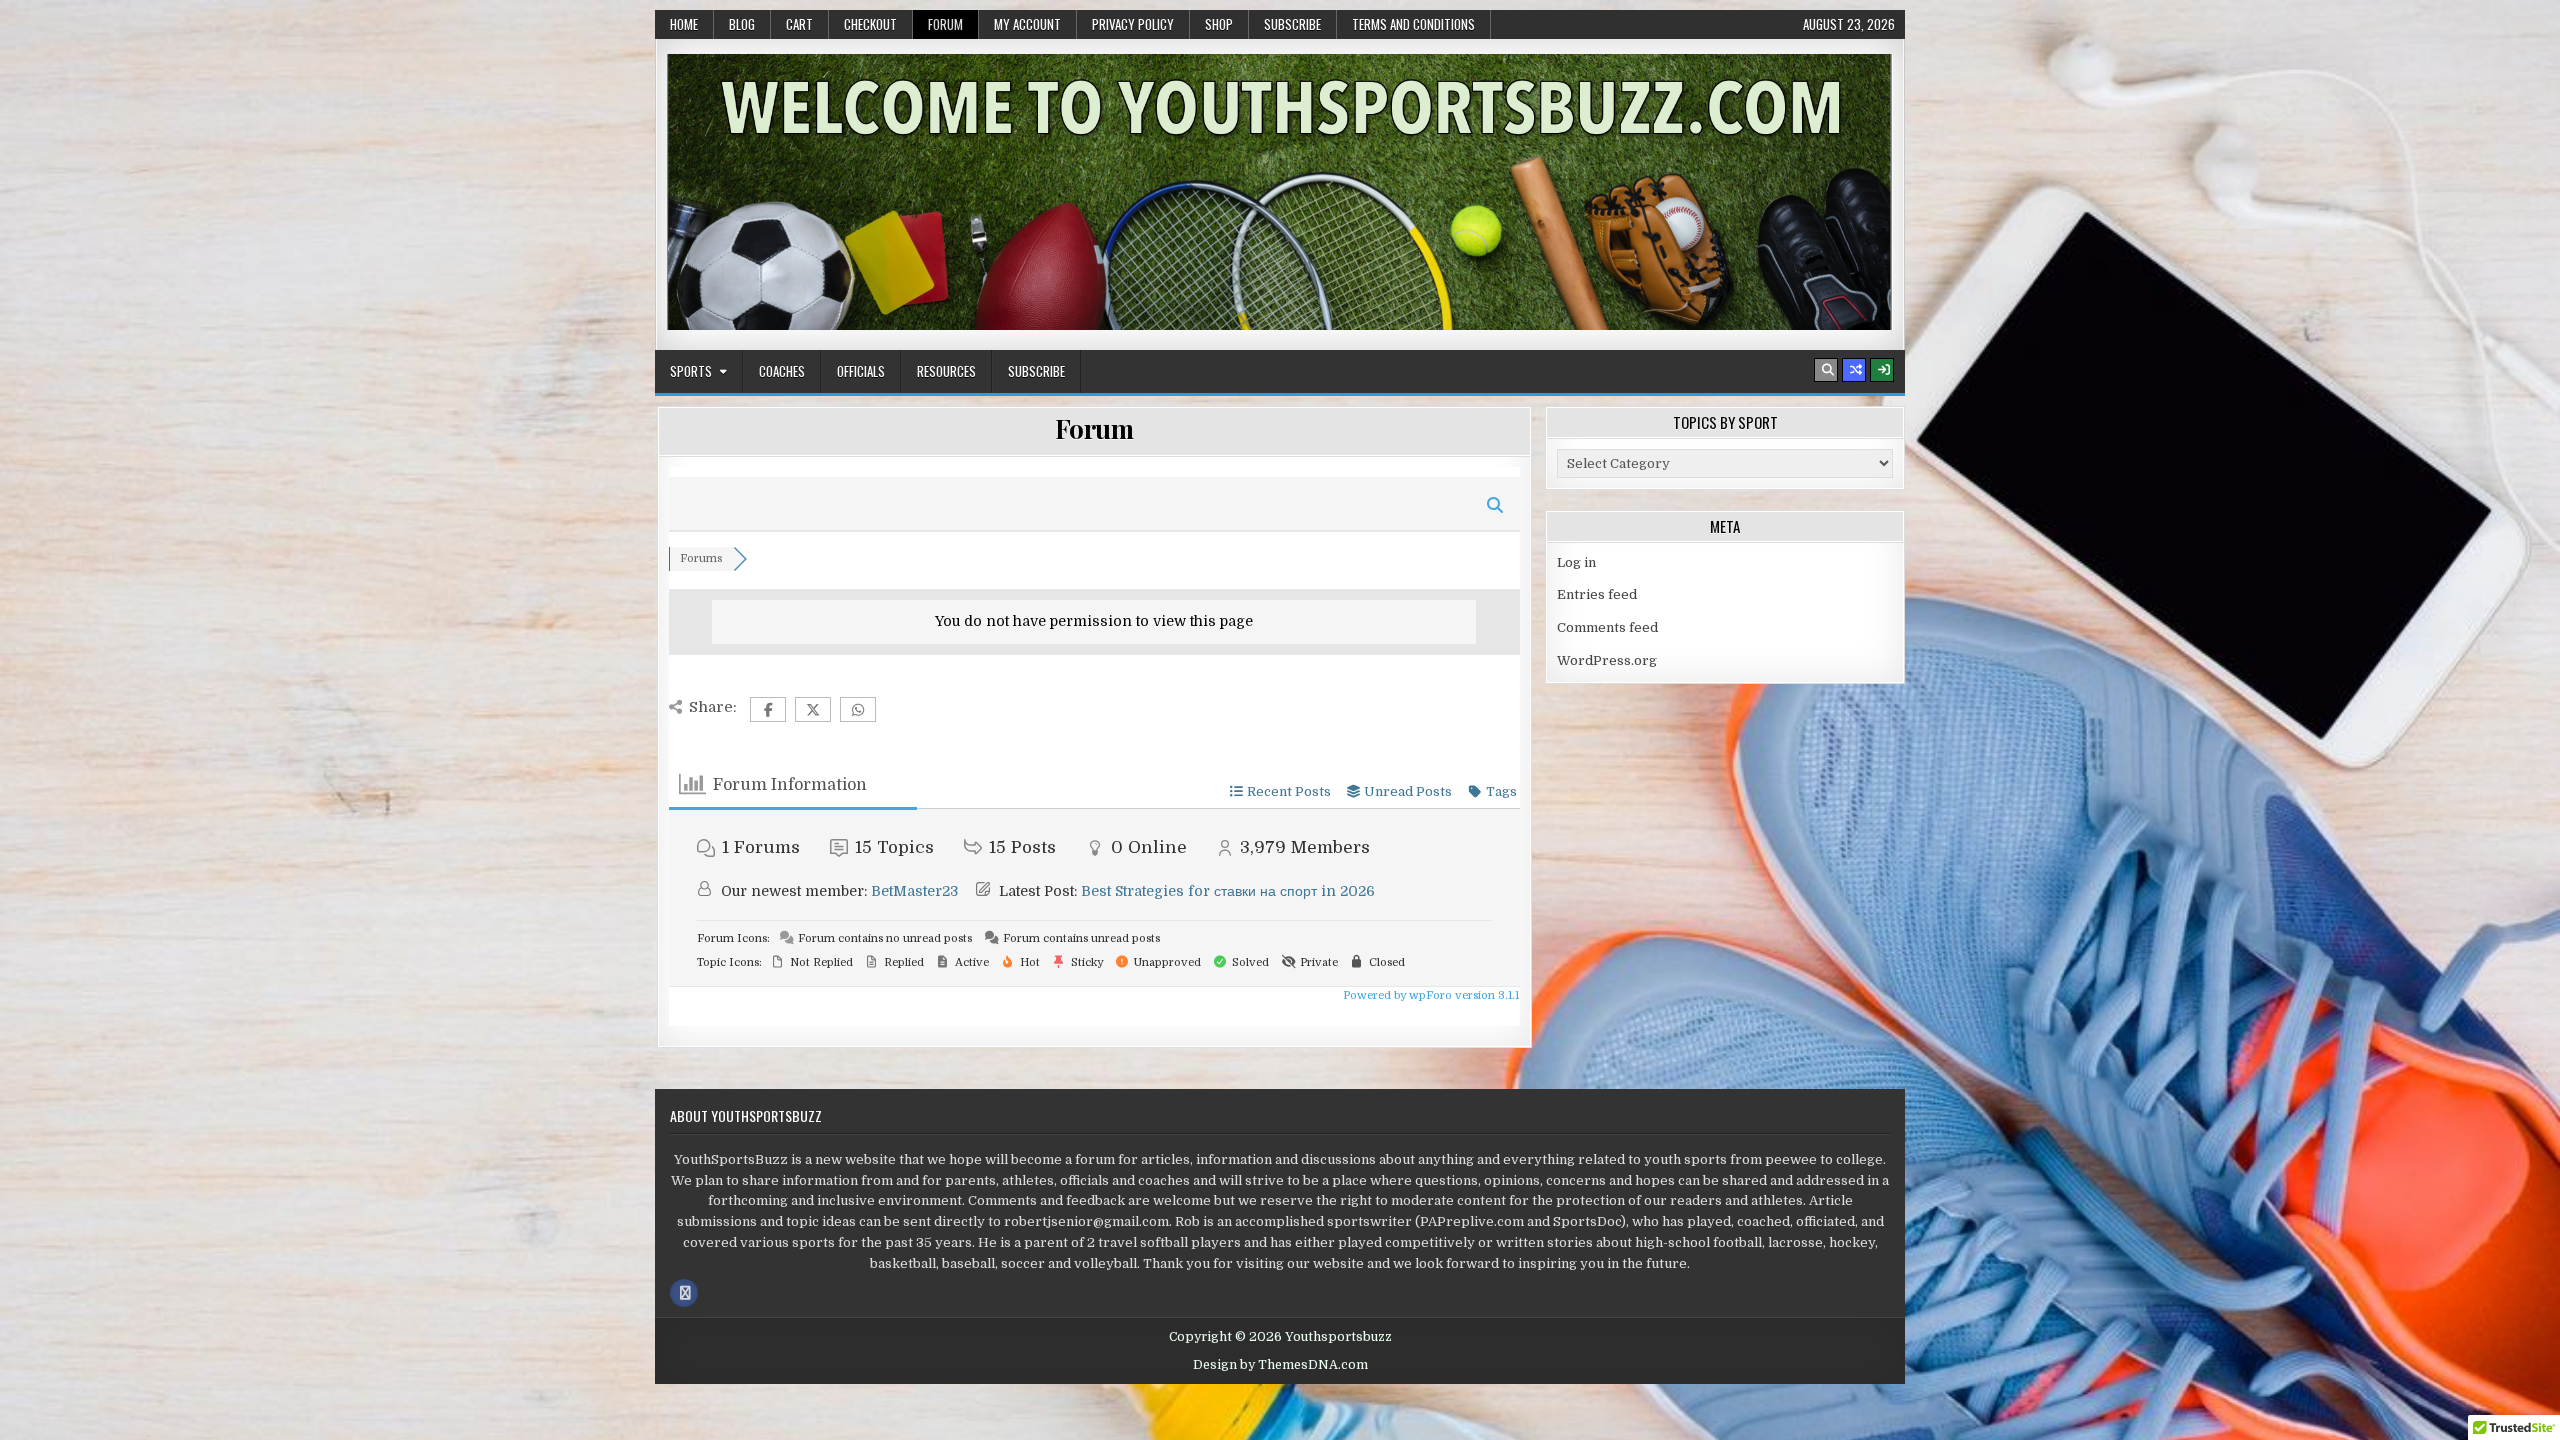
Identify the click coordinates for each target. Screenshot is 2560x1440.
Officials (861, 371)
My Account (1027, 24)
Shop (1219, 24)
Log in (1576, 562)
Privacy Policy (1133, 24)
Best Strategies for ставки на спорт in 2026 (1228, 891)
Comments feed (1607, 627)
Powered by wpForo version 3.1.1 (1429, 995)
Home (684, 24)
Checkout (870, 24)
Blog (742, 24)
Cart (799, 24)
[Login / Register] (1882, 370)
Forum (945, 24)
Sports (691, 371)
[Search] (1826, 370)
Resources (946, 371)
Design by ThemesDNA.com (1280, 1365)
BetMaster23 (914, 891)
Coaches (782, 371)
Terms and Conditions (1413, 24)
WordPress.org (1607, 660)
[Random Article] (1854, 370)
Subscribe (1292, 24)
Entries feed (1597, 594)
